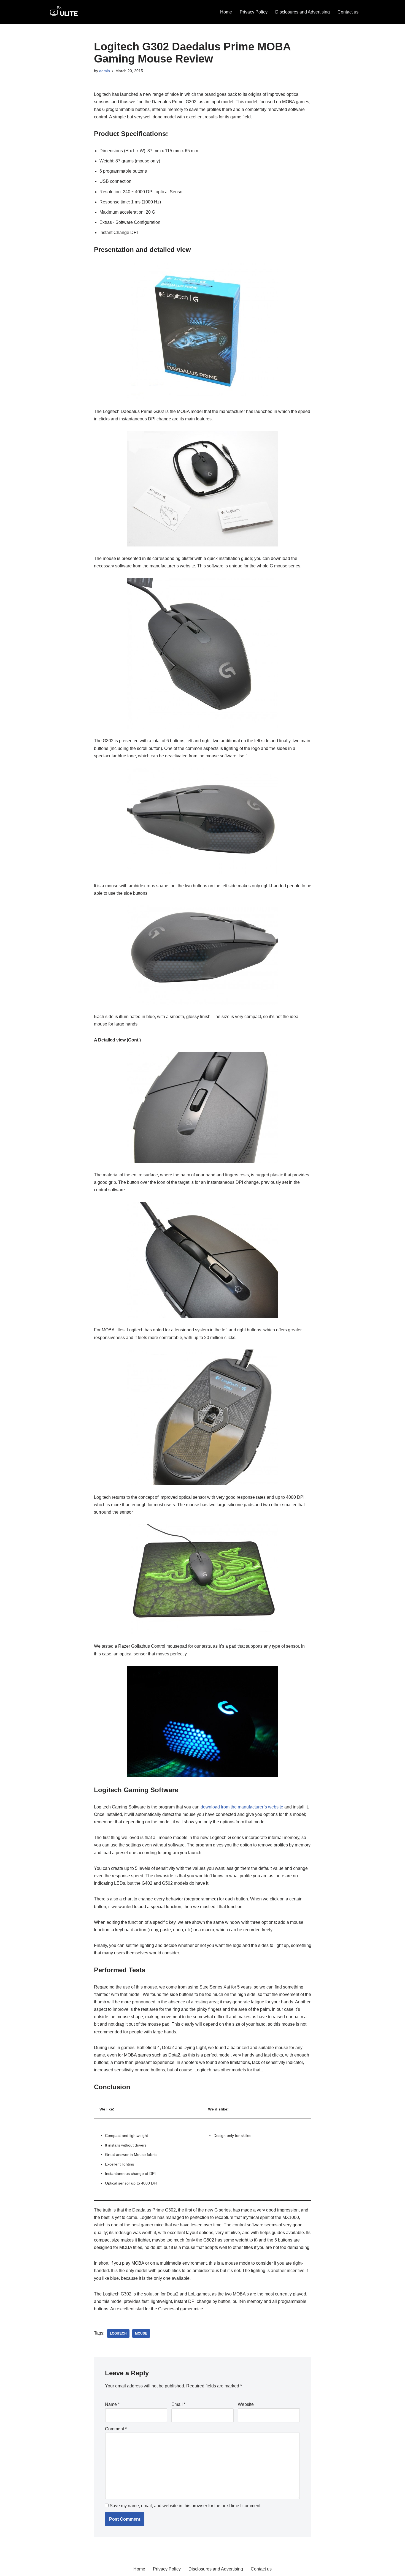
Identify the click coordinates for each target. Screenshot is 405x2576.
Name (112, 2404)
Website (246, 2404)
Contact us (348, 12)
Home (226, 12)
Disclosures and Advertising (303, 12)
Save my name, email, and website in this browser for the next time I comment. (186, 2506)
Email (178, 2404)
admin (105, 71)
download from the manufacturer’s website (242, 1807)
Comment (116, 2429)
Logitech (118, 2333)
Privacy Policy (254, 12)
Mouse (141, 2333)
